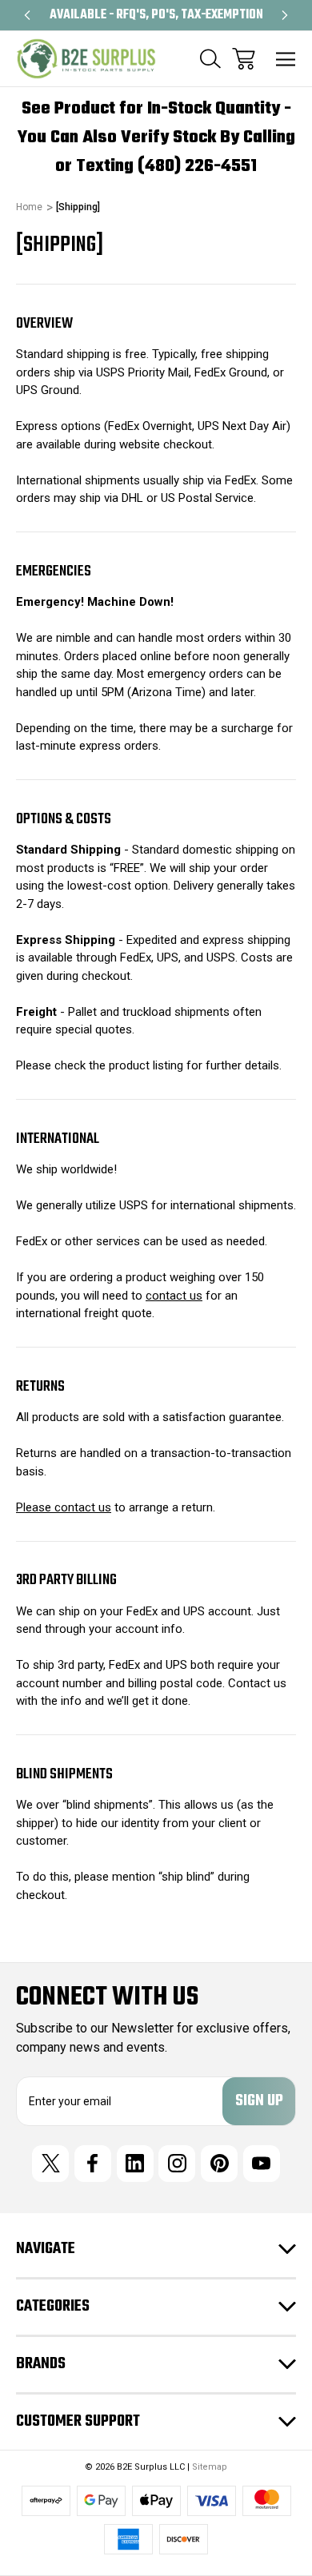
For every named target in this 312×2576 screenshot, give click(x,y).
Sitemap (210, 2467)
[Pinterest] (219, 2164)
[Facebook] (93, 2164)
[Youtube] (262, 2164)
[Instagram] (177, 2164)
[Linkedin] (135, 2164)
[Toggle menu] (286, 59)
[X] (50, 2164)
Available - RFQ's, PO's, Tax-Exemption (129, 15)
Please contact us (64, 1507)
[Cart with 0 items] (244, 59)
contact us (174, 1296)
